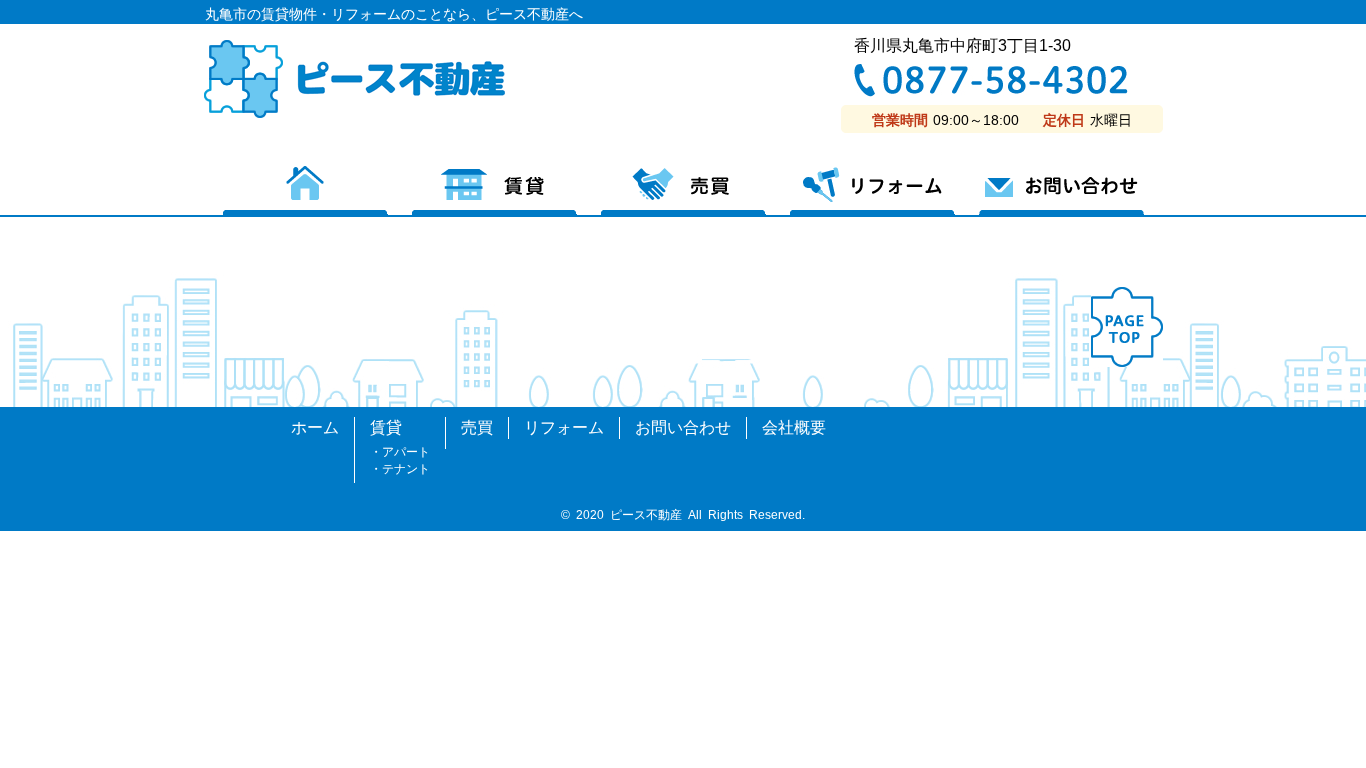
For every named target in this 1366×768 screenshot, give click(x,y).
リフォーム (872, 191)
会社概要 (794, 427)
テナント (406, 469)
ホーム (305, 191)
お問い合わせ (1061, 191)
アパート (406, 452)
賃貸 (494, 191)
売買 (683, 191)
